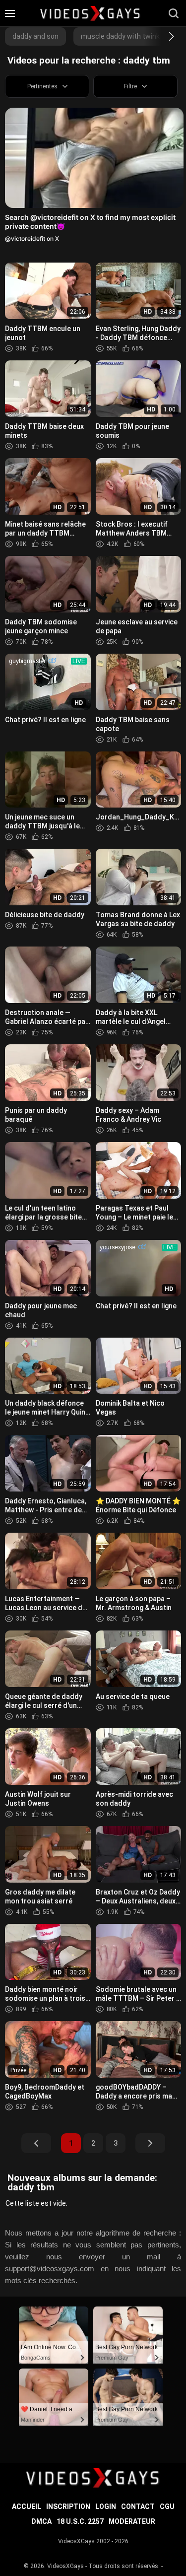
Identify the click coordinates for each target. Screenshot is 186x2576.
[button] (162, 36)
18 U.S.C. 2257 (80, 2521)
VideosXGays (65, 2566)
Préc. (36, 2143)
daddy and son (35, 36)
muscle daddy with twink (120, 36)
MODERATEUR (132, 2521)
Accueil (27, 2507)
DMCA (41, 2521)
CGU (167, 2507)
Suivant (150, 2143)
